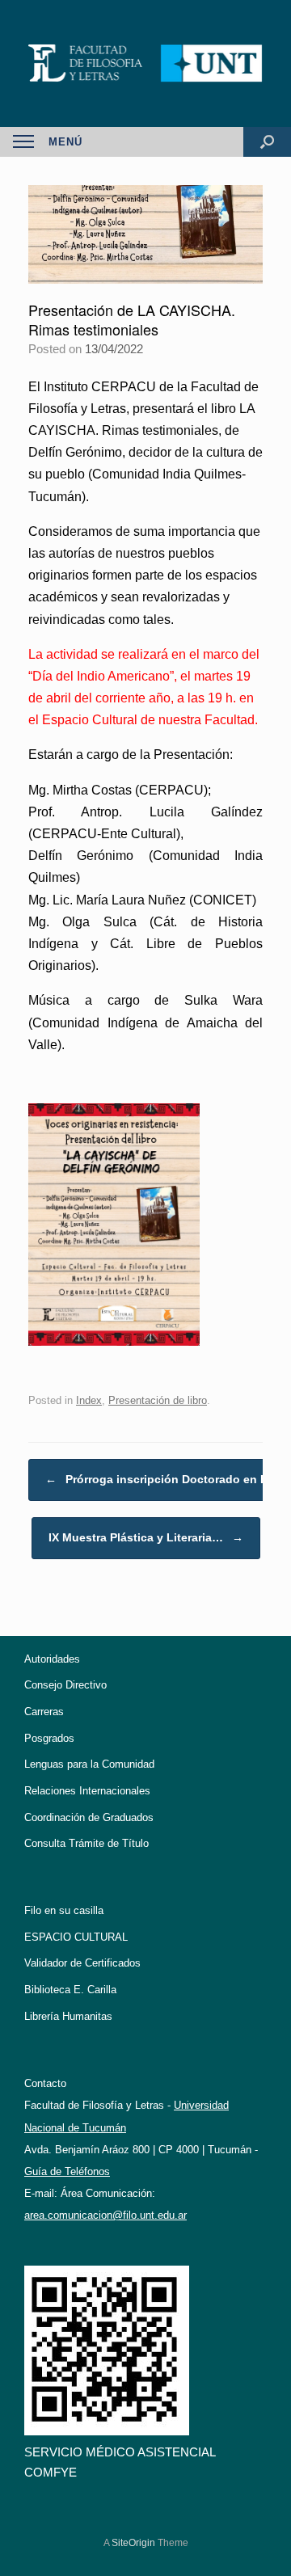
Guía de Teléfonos (67, 2171)
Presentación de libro (158, 1400)
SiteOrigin (133, 2543)
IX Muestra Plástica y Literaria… (146, 1537)
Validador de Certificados (82, 1963)
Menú (65, 142)
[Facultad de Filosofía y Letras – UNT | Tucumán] (145, 63)
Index (89, 1400)
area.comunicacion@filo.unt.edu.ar (105, 2215)
